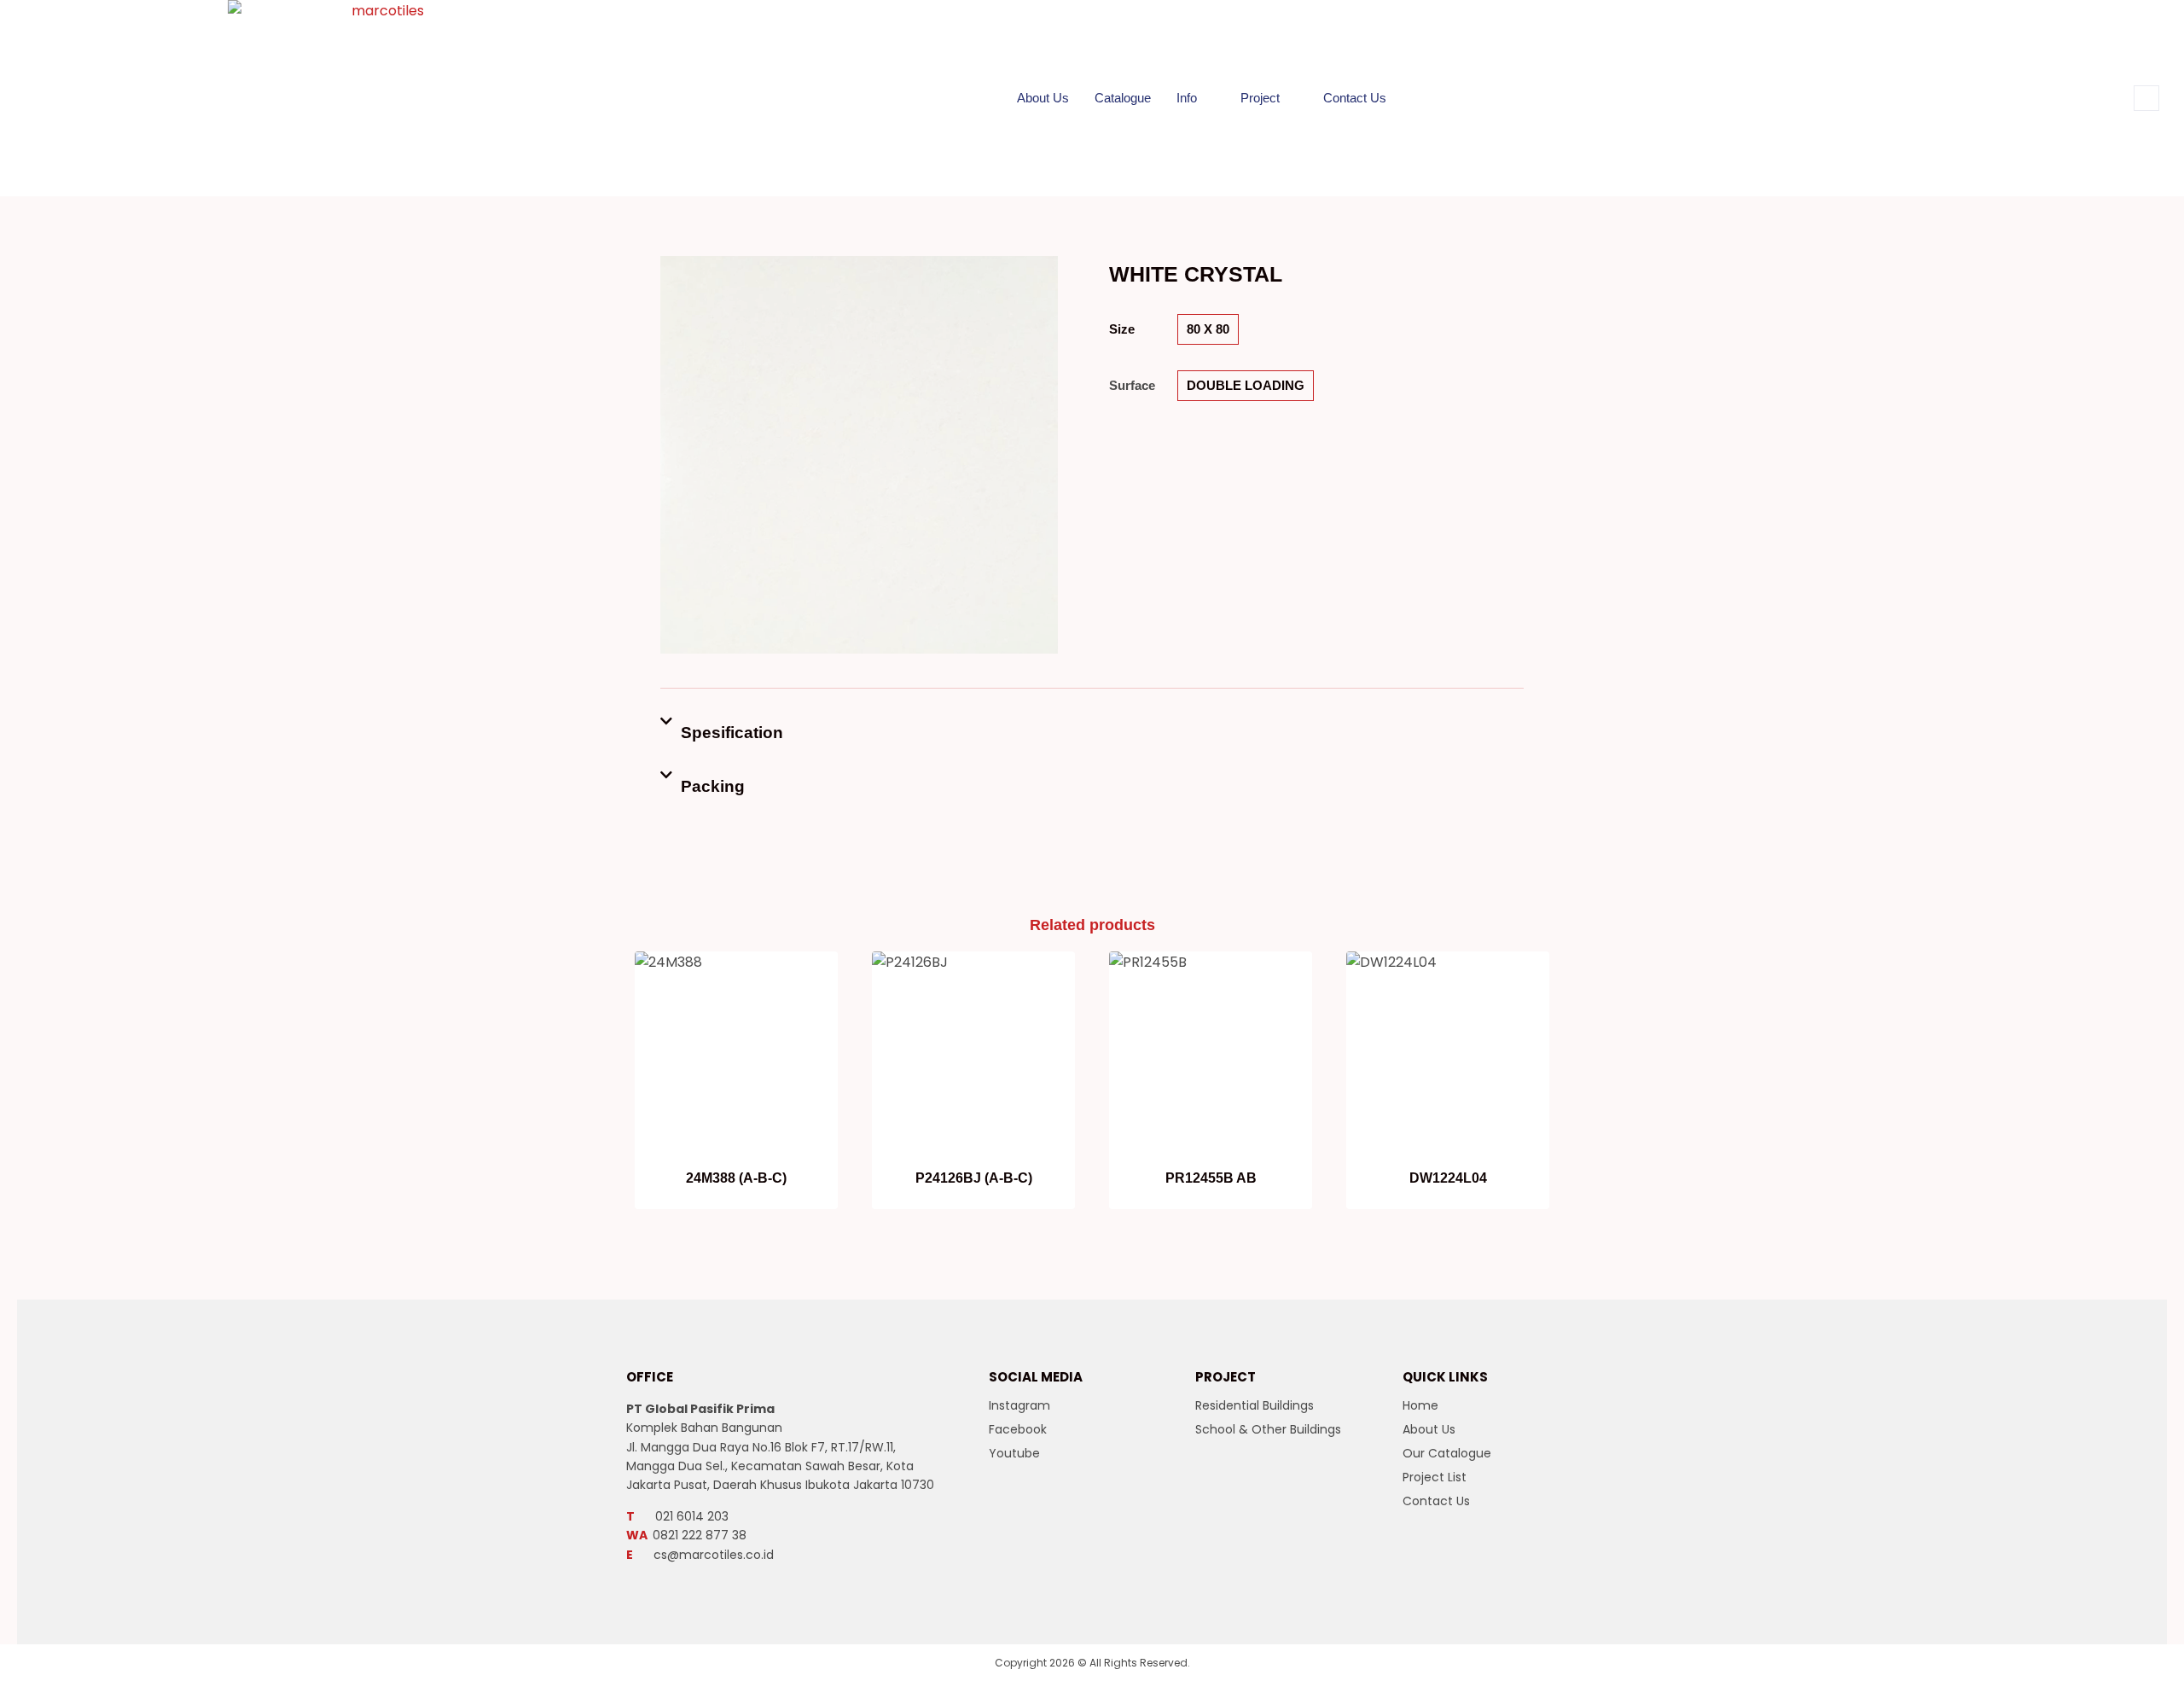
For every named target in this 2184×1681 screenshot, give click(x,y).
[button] (1092, 733)
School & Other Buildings (1268, 1429)
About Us (1043, 98)
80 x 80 (1208, 329)
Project (1260, 98)
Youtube (1014, 1453)
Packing (713, 786)
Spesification (732, 733)
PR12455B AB (1211, 1178)
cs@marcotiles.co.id (700, 1555)
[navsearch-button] (2146, 98)
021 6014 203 (677, 1516)
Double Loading (1246, 385)
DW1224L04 (1448, 1178)
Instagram (1019, 1405)
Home (1420, 1405)
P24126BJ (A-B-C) (974, 1178)
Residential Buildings (1255, 1405)
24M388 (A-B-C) (736, 1178)
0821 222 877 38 (686, 1535)
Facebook (1018, 1429)
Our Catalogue (1447, 1453)
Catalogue (1123, 98)
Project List (1435, 1477)
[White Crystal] (859, 455)
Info (1187, 98)
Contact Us (1355, 98)
